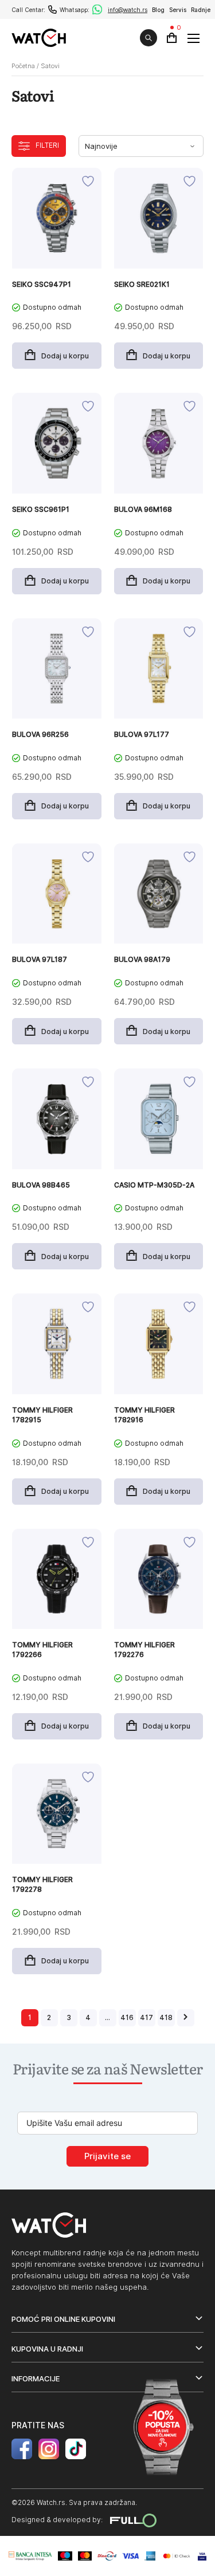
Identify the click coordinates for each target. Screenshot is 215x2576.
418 (166, 2017)
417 (146, 2017)
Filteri (47, 145)
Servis (178, 10)
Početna (23, 66)
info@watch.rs (128, 10)
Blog (158, 10)
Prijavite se (107, 2156)
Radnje (201, 10)
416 (127, 2017)
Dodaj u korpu (65, 356)
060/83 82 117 (52, 9)
